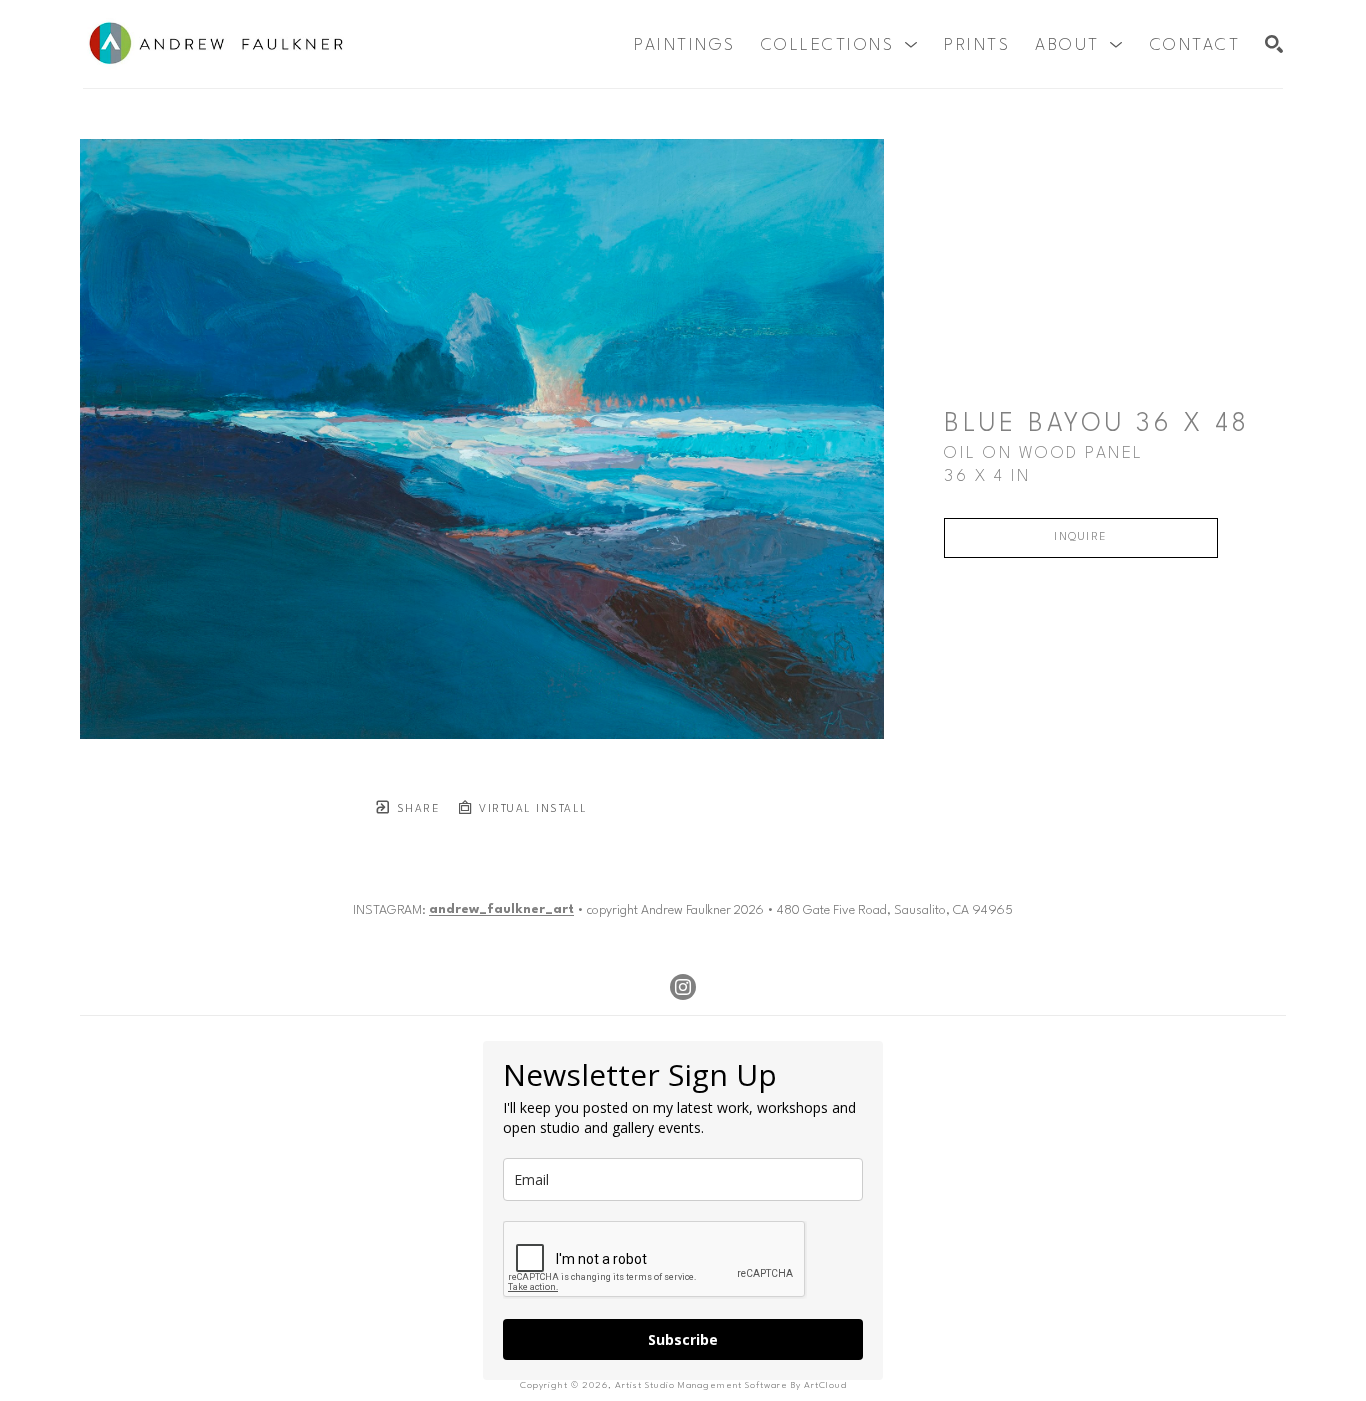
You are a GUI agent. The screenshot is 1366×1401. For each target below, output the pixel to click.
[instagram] (683, 987)
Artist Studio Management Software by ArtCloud (731, 1385)
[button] (840, 45)
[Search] (1274, 44)
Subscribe (683, 1339)
